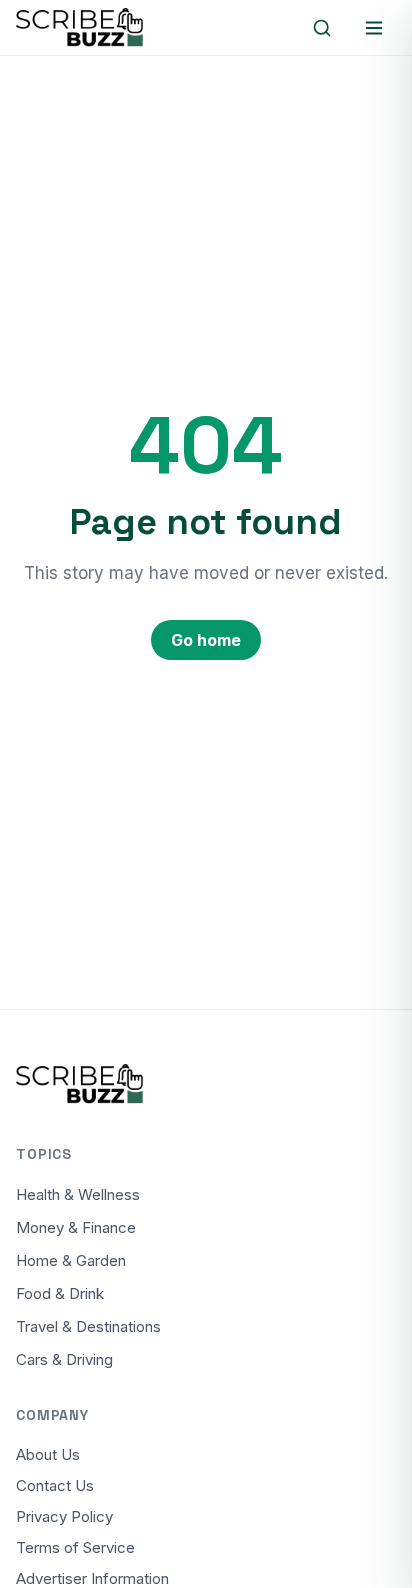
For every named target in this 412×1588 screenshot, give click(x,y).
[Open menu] (374, 28)
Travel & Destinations (88, 1326)
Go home (206, 640)
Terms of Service (75, 1547)
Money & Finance (76, 1227)
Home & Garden (71, 1260)
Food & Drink (60, 1293)
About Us (48, 1454)
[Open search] (322, 28)
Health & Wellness (78, 1194)
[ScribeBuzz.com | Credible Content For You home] (106, 28)
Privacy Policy (64, 1516)
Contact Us (55, 1485)
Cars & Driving (64, 1359)
